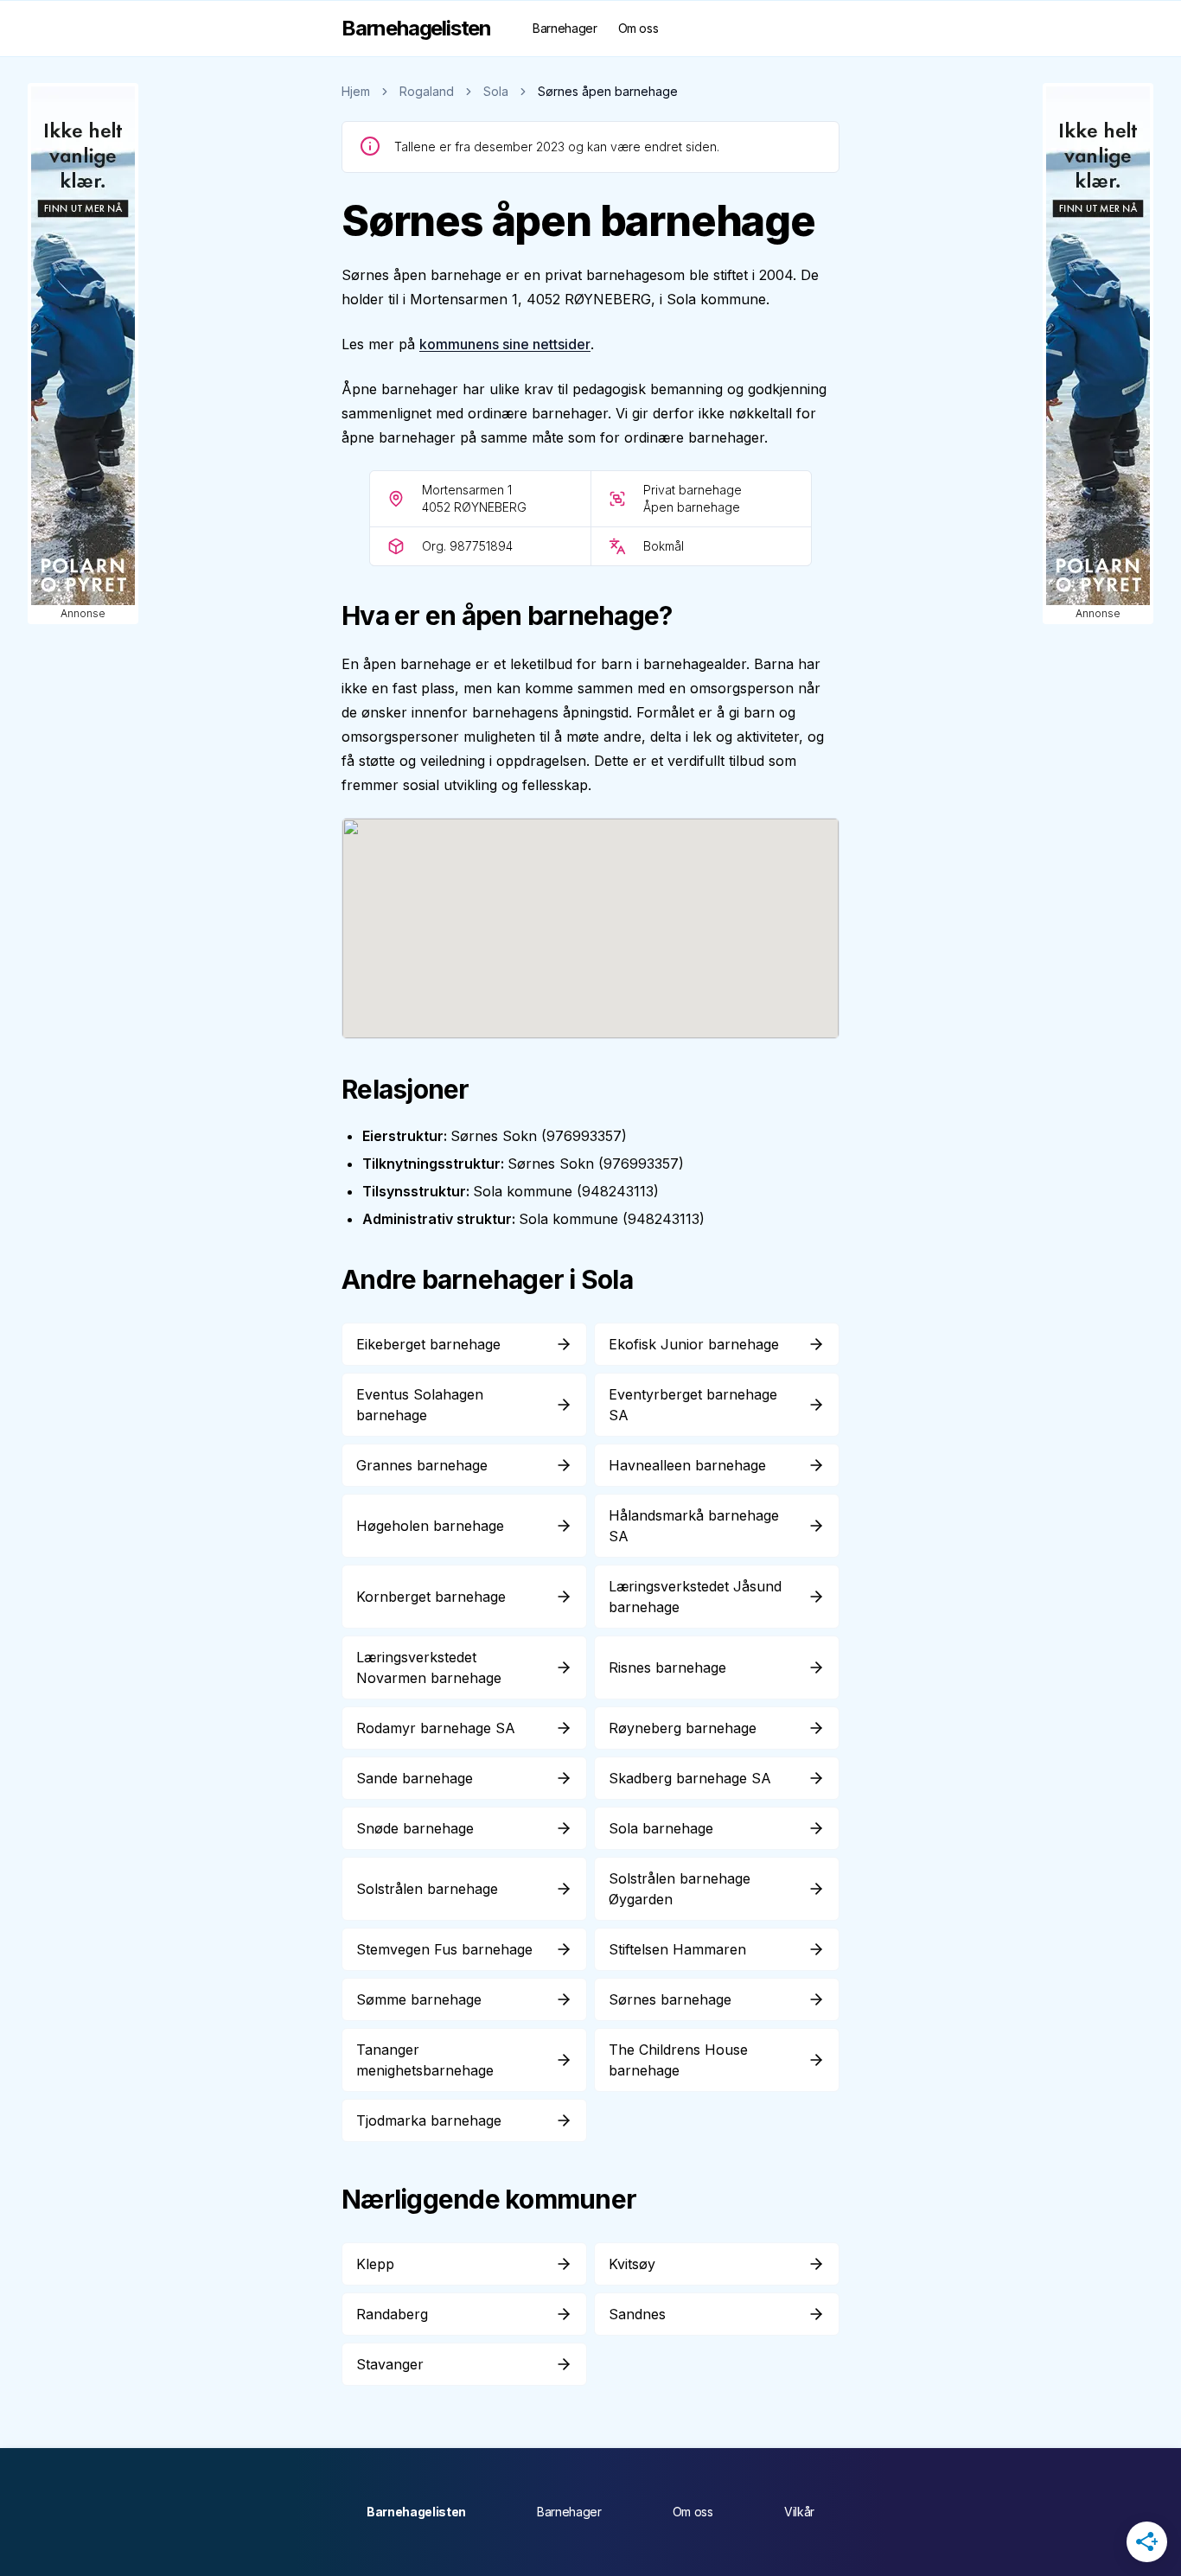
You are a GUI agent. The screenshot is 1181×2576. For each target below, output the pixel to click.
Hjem (356, 91)
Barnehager (565, 28)
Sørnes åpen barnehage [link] (608, 91)
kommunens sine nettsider (505, 344)
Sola (496, 91)
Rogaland (427, 91)
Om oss (638, 28)
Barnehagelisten (416, 2512)
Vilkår (799, 2512)
